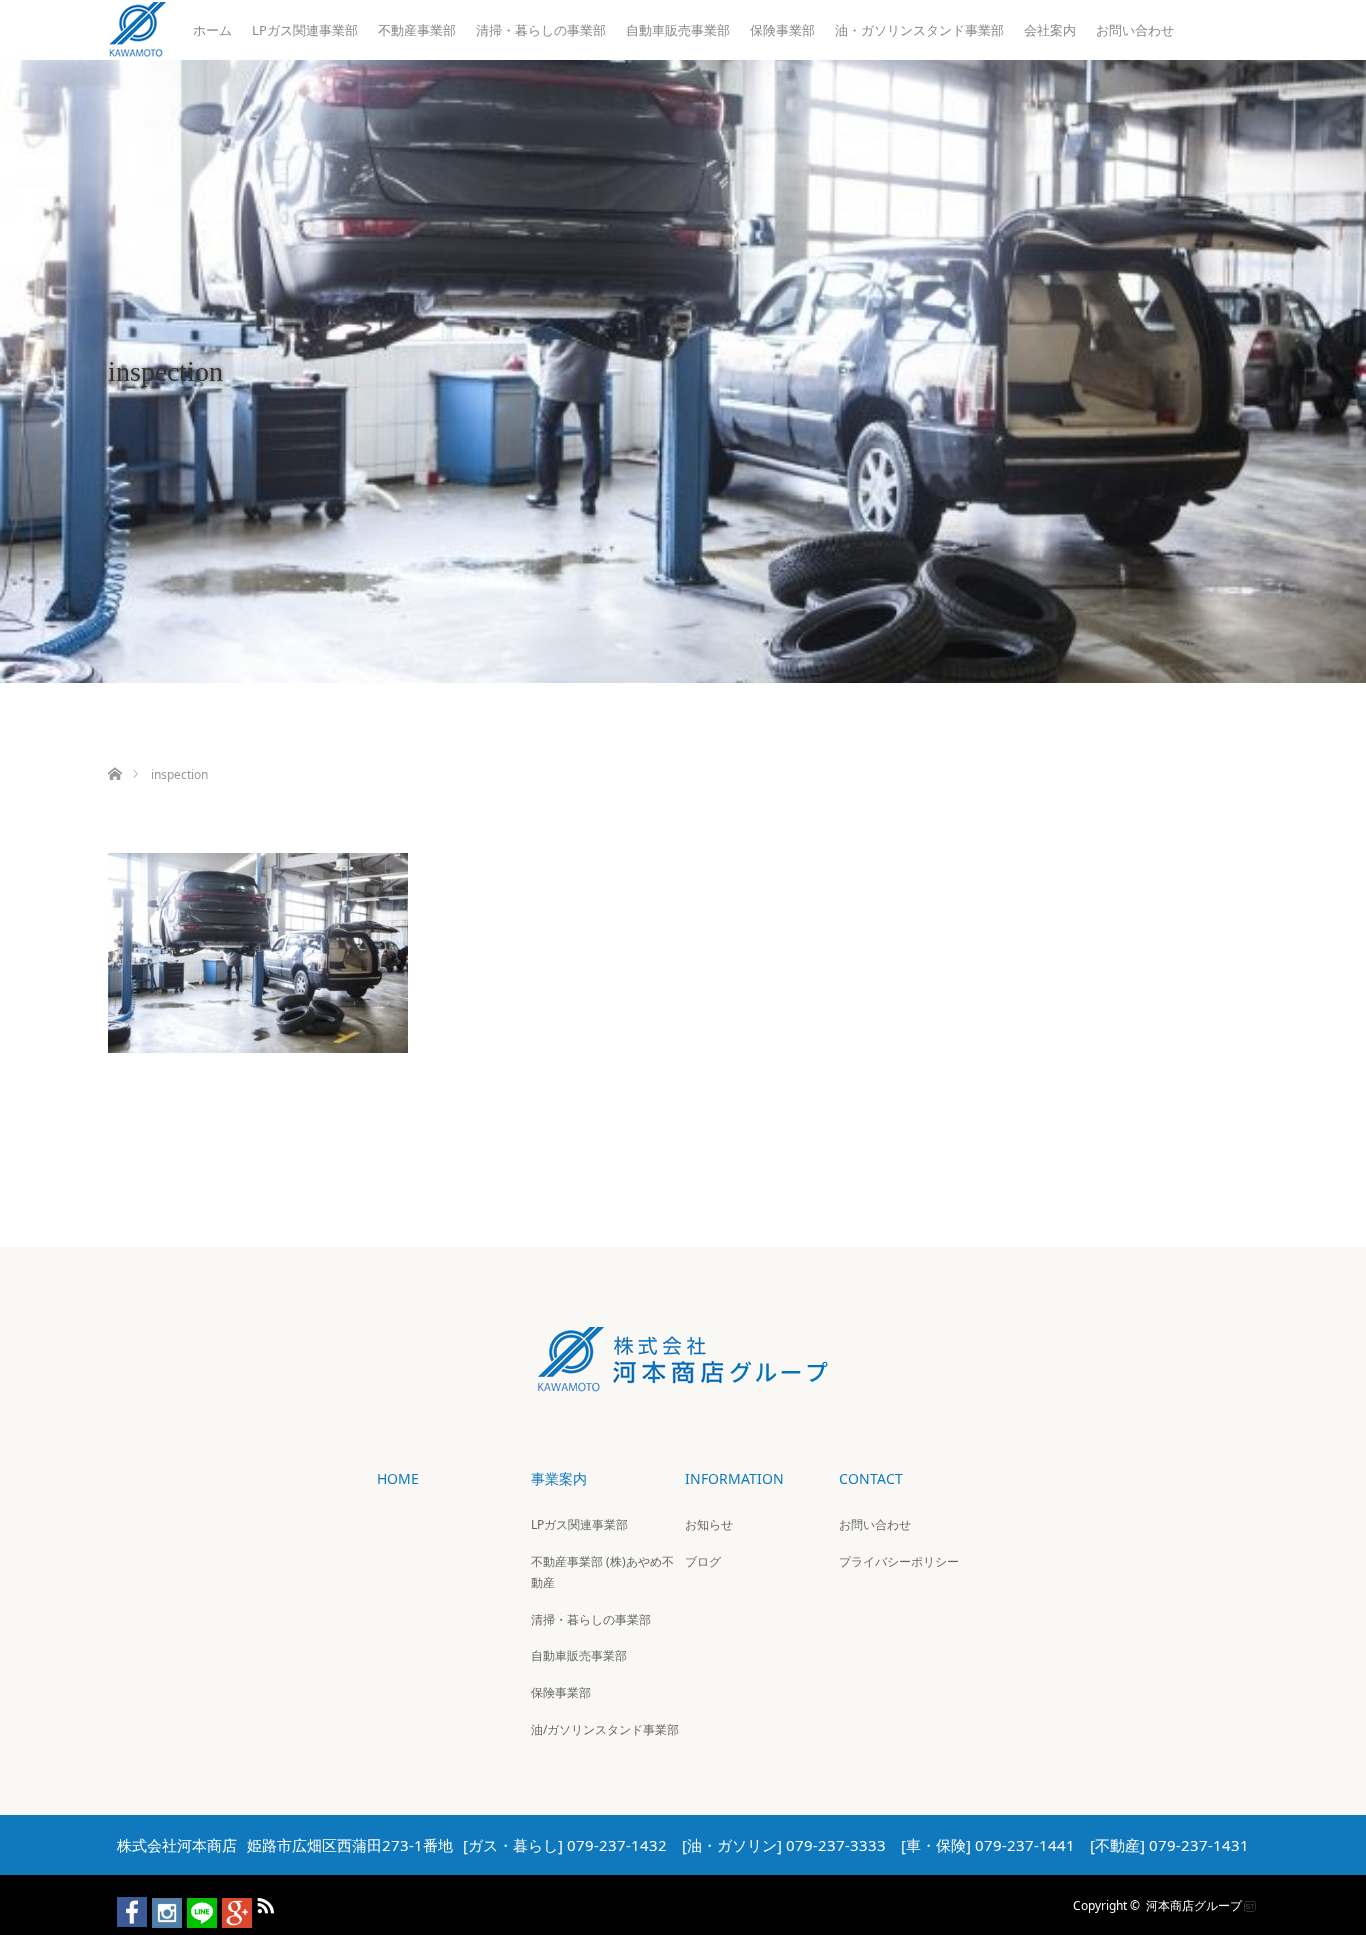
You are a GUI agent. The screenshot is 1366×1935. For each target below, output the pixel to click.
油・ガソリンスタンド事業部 (919, 30)
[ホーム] (114, 750)
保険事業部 (782, 30)
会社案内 (1050, 30)
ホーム (212, 30)
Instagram (158, 1902)
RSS (263, 1902)
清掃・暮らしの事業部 (541, 30)
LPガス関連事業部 (305, 30)
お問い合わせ (1135, 30)
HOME (398, 1478)
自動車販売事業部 (678, 30)
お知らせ (709, 1524)
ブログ (703, 1561)
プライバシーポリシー (899, 1561)
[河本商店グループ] (683, 1377)
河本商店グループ (1194, 1905)
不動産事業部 (417, 30)
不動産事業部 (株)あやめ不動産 (602, 1572)
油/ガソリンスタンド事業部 (605, 1729)
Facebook (123, 1902)
